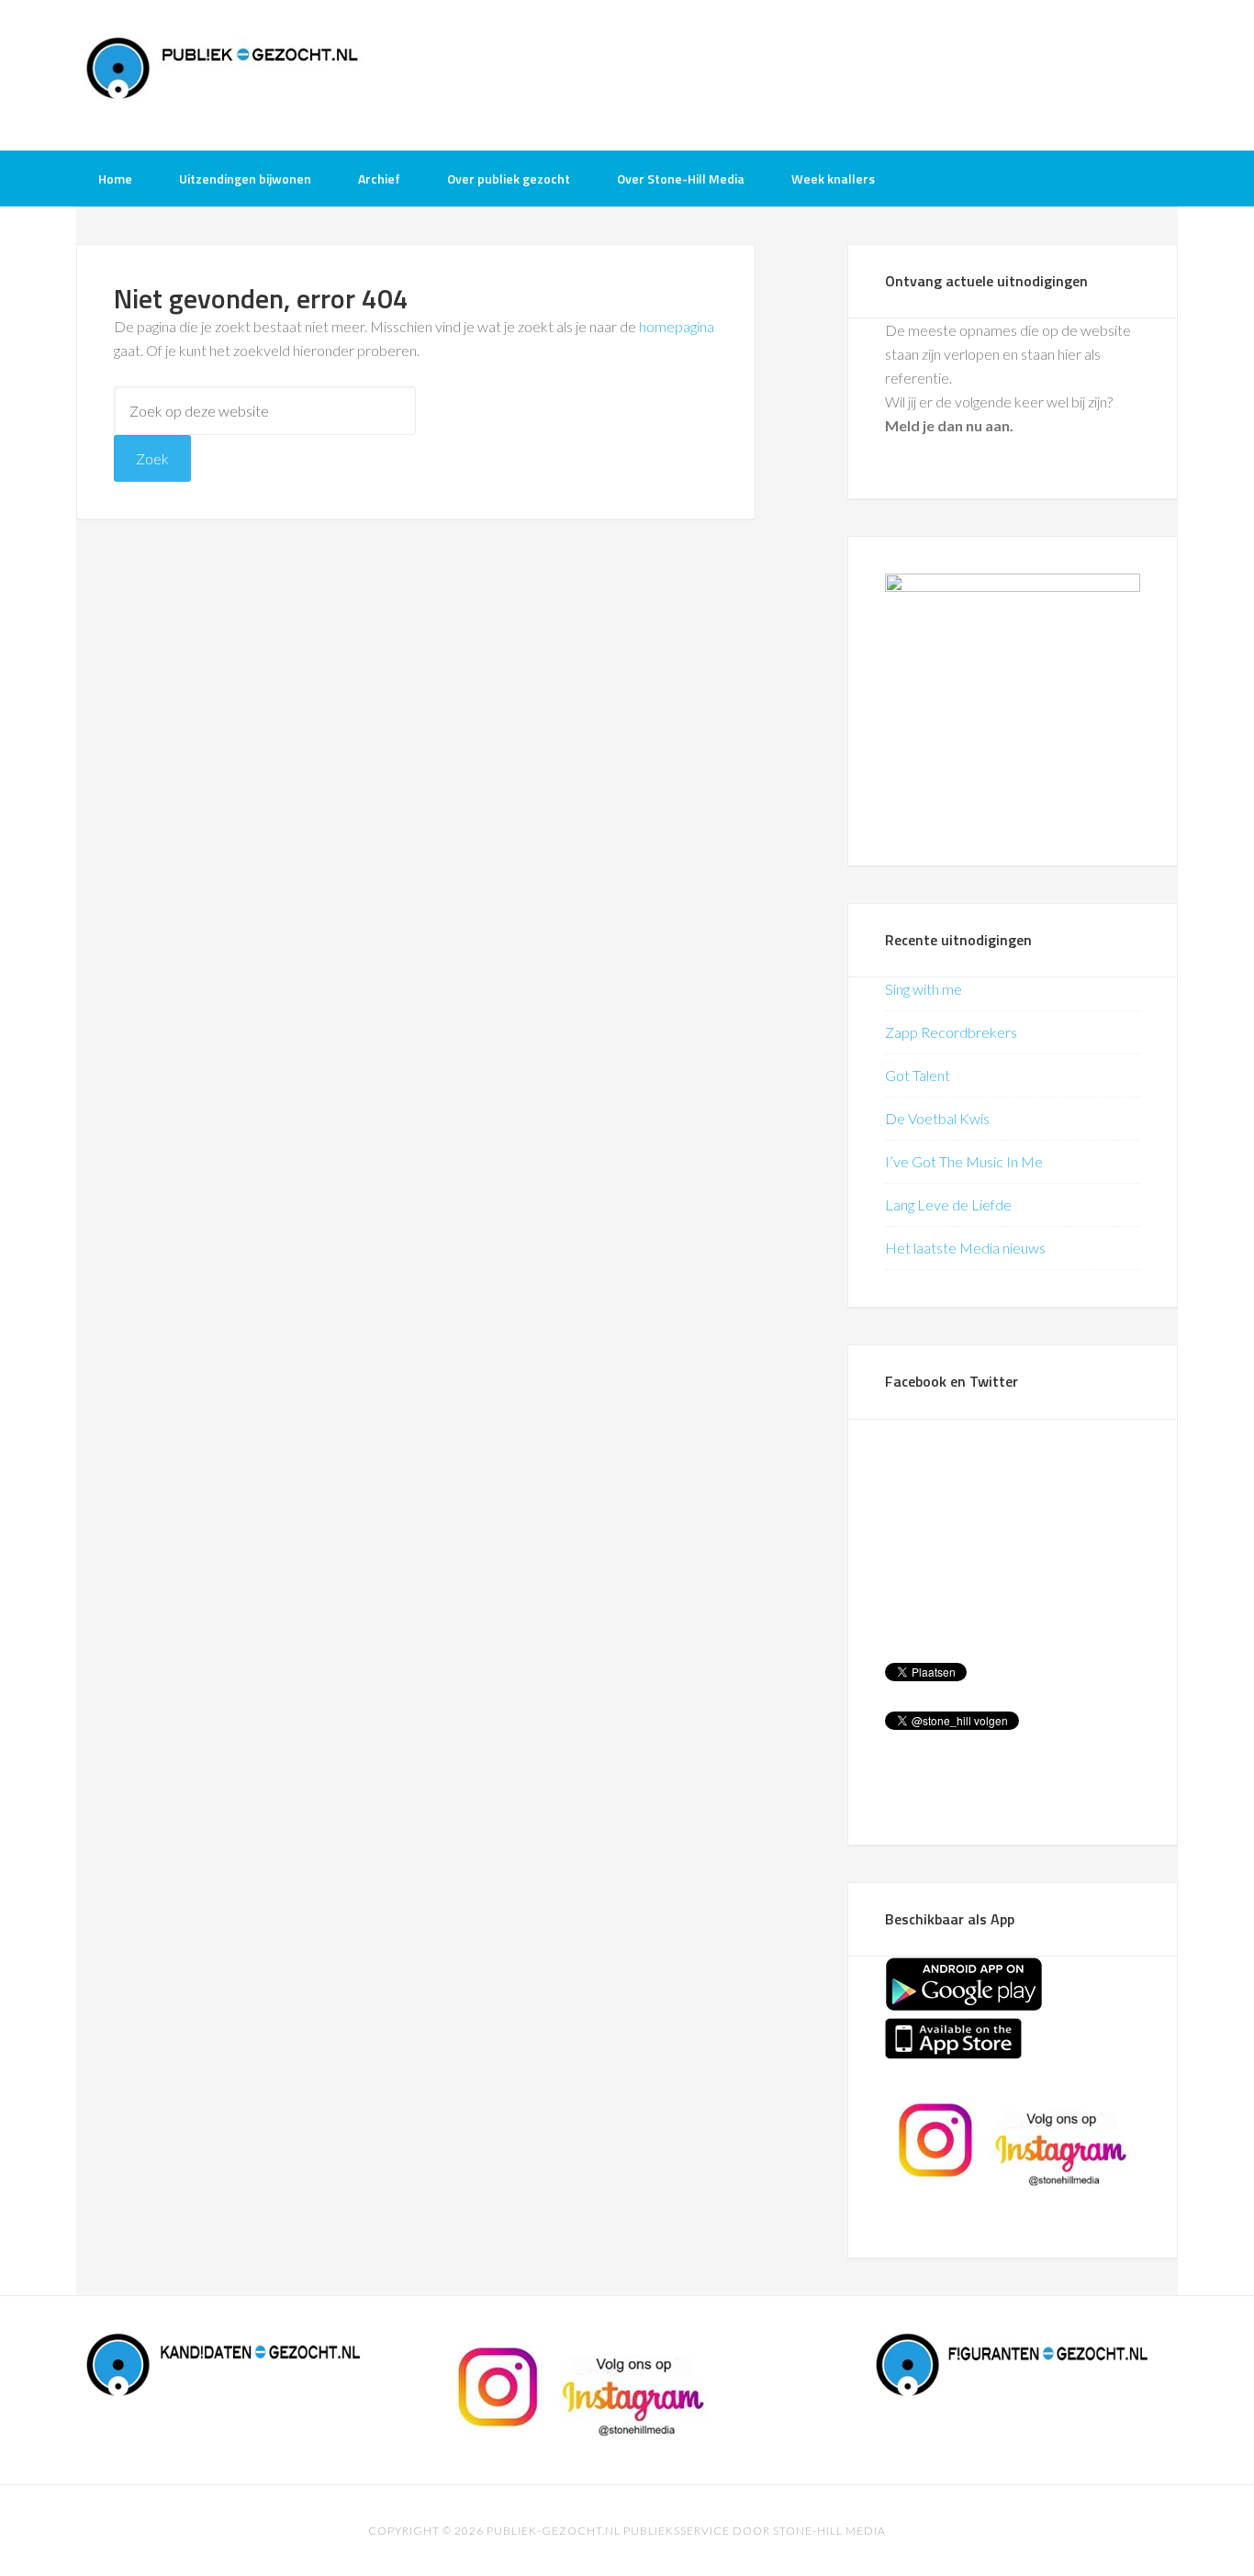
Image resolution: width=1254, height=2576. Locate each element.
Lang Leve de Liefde (948, 1204)
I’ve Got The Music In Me (964, 1161)
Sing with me (924, 989)
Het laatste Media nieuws (965, 1248)
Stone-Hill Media (829, 2531)
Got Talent (918, 1075)
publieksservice (677, 2531)
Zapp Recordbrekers (951, 1032)
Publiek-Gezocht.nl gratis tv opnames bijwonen (223, 73)
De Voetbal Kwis (937, 1118)
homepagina (677, 326)
